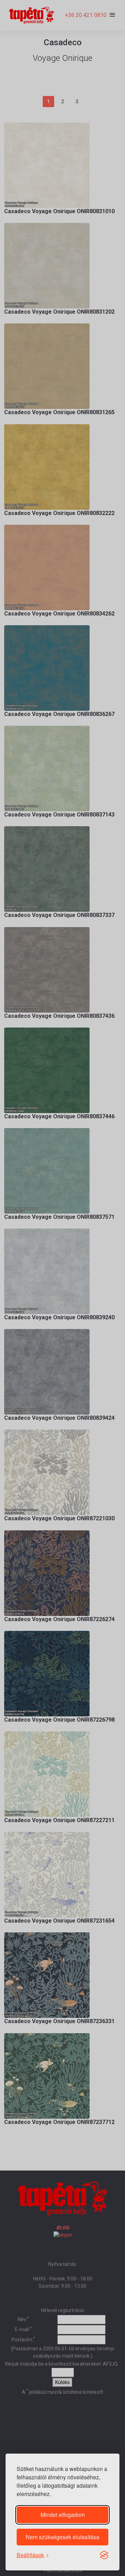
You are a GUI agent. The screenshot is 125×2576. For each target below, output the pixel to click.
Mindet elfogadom (63, 2515)
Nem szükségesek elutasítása (62, 2537)
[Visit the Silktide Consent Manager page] (104, 2555)
